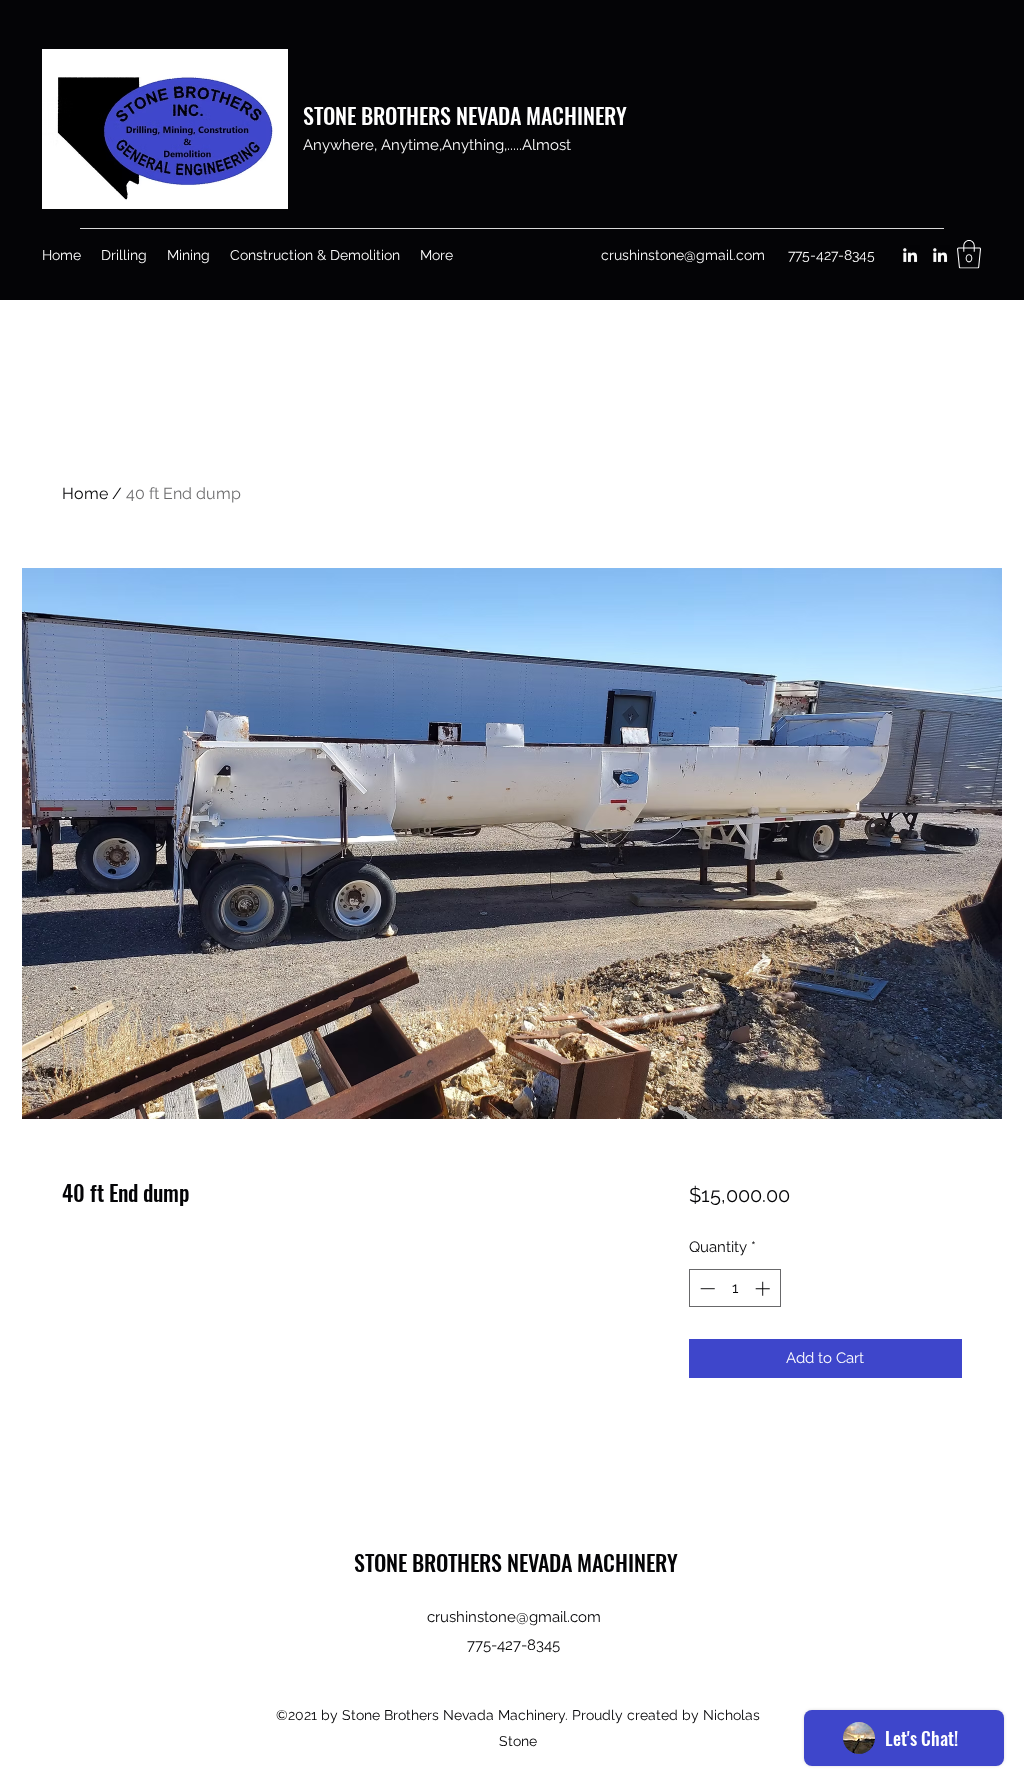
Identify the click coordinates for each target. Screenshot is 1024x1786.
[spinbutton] (734, 1288)
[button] (969, 254)
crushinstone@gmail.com (683, 255)
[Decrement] (705, 1288)
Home (85, 493)
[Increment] (764, 1288)
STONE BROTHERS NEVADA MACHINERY (465, 115)
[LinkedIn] (910, 255)
